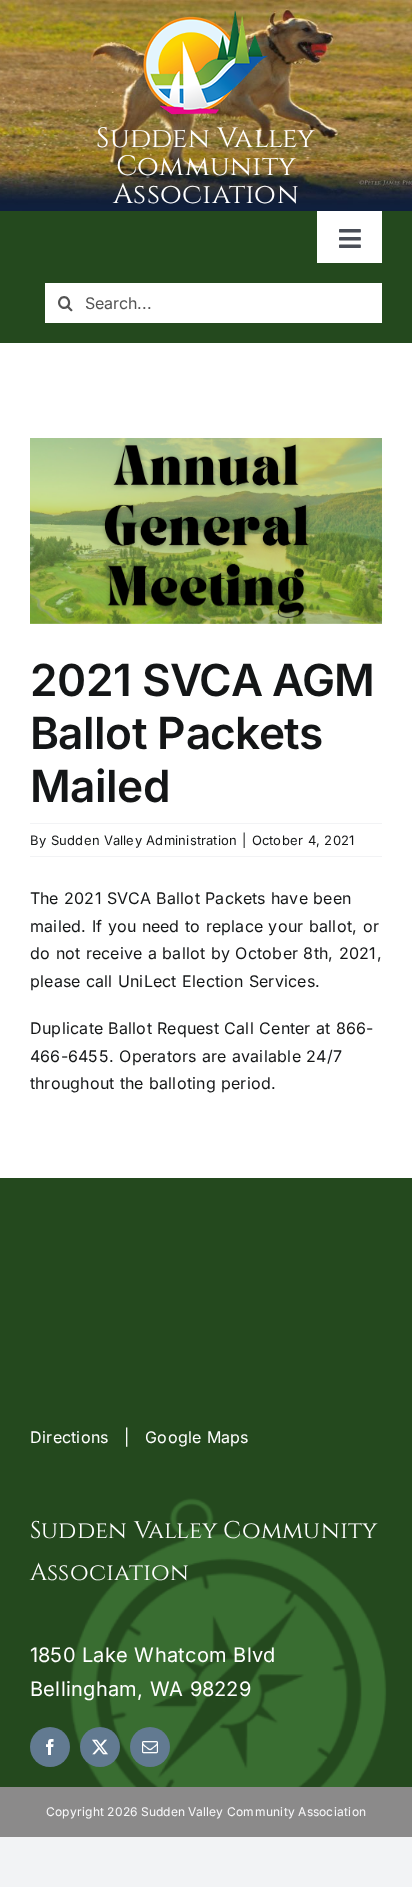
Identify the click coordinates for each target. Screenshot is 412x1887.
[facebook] (50, 1747)
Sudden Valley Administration (144, 840)
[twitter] (100, 1747)
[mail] (150, 1747)
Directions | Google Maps (139, 1437)
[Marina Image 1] (206, 18)
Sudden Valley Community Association (205, 166)
